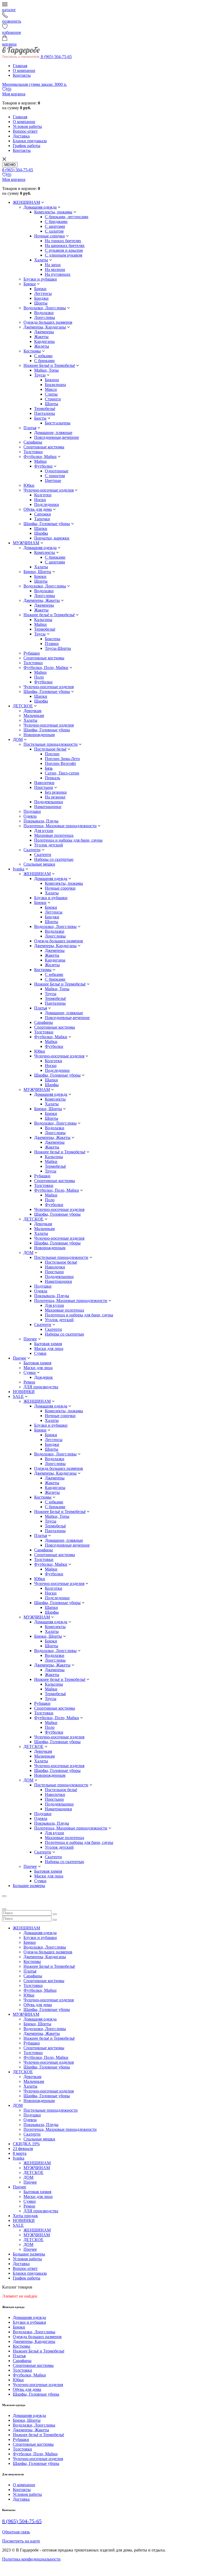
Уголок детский (49, 845)
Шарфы (41, 533)
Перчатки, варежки (52, 538)
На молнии (55, 269)
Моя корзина (14, 94)
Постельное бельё (50, 749)
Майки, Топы (46, 370)
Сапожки (43, 514)
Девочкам (32, 711)
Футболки (43, 466)
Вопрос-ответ (25, 131)
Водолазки (44, 313)
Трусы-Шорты (58, 648)
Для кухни (44, 831)
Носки (40, 500)
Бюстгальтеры (58, 423)
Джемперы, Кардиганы (45, 327)
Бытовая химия (48, 1344)
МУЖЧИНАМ (26, 543)
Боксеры (53, 639)
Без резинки (56, 792)
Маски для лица (49, 1348)
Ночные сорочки (50, 236)
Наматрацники (48, 807)
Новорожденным (39, 735)
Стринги (53, 399)
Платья (30, 428)
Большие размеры (29, 1886)
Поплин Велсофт (60, 763)
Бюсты (40, 418)
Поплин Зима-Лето (62, 759)
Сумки (40, 1353)
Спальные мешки (39, 864)
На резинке (55, 797)
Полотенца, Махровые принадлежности (60, 826)
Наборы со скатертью (54, 859)
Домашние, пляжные (53, 433)
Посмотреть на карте (21, 2541)
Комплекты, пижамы (53, 212)
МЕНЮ (10, 165)
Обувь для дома (38, 509)
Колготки (43, 495)
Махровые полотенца (54, 835)
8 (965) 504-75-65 (56, 57)
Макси (51, 389)
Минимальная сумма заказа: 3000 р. (35, 84)
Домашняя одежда (40, 207)
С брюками (44, 361)
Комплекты (45, 552)
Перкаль (52, 778)
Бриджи (41, 298)
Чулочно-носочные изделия (49, 490)
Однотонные (57, 471)
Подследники (47, 504)
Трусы (40, 375)
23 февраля (23, 2149)
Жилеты (42, 346)
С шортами (55, 226)
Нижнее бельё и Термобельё (49, 615)
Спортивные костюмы (44, 447)
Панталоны (45, 413)
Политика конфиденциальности (31, 2559)
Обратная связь (16, 2532)
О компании (24, 70)
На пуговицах (58, 274)
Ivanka (19, 869)
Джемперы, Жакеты (42, 600)
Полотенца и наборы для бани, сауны (68, 840)
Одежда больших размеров (48, 322)
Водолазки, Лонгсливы (45, 308)
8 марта (20, 2153)
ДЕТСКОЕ (23, 706)
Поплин (52, 754)
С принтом (55, 476)
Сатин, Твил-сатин (62, 773)
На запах (53, 265)
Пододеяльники (49, 802)
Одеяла (30, 816)
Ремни (29, 1382)
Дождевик (44, 1377)
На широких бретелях (65, 246)
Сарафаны (33, 442)
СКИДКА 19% (26, 2144)
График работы (27, 146)
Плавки (52, 644)
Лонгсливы (45, 317)
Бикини (52, 380)
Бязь (49, 768)
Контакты (22, 75)
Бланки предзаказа (30, 141)
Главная (20, 66)
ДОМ (18, 739)
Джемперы (44, 332)
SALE (18, 1396)
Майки (40, 461)
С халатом (54, 231)
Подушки (32, 811)
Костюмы (32, 351)
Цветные (53, 480)
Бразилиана (55, 385)
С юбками (43, 356)
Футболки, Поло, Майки (46, 668)
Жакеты (41, 337)
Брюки (30, 284)
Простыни (44, 787)
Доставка (21, 136)
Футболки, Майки (40, 457)
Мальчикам (34, 715)
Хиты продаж (25, 2216)
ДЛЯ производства (41, 1387)
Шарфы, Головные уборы (47, 524)
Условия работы (27, 126)
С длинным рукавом (64, 255)
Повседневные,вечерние (57, 437)
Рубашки (32, 653)
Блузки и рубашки (40, 279)
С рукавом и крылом (64, 250)
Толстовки (33, 452)
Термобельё (45, 409)
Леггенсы (43, 293)
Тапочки (42, 519)
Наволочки (44, 783)
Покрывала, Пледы (41, 821)
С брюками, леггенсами (67, 217)
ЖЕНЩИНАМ (26, 202)
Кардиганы (44, 341)
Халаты (41, 260)
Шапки (41, 528)
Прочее (30, 1339)
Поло (39, 677)
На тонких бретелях (63, 241)
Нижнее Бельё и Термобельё (49, 365)
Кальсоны (43, 620)
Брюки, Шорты (37, 572)
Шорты (41, 303)
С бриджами (56, 222)
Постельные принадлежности (51, 744)
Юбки (29, 485)
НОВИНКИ (24, 1392)
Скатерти (32, 850)
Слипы (51, 394)
